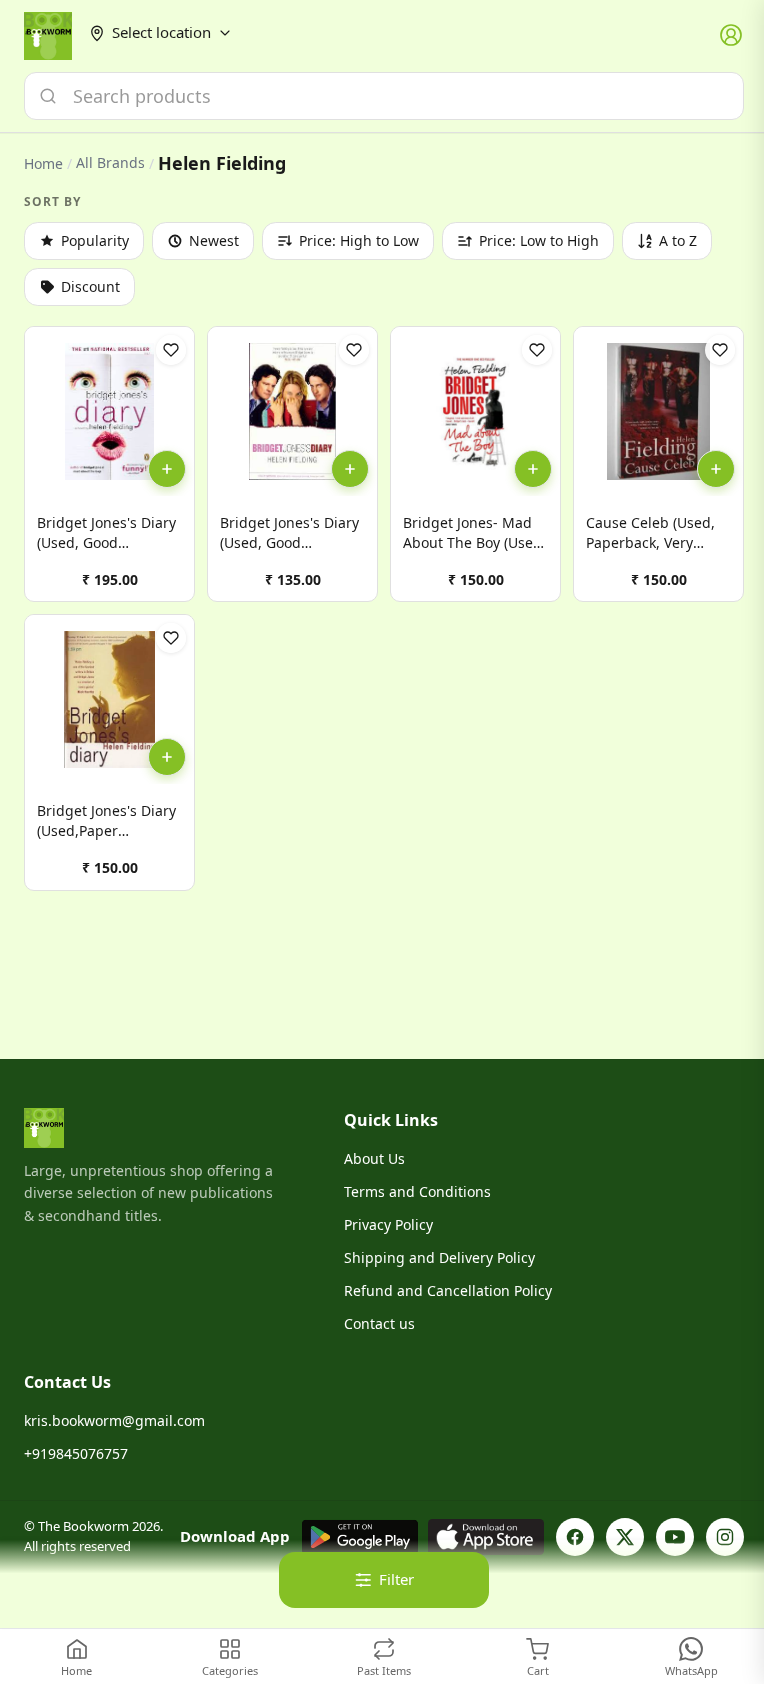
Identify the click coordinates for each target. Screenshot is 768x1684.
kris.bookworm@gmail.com (114, 1420)
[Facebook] (575, 1537)
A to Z (678, 240)
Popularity (95, 240)
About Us (374, 1158)
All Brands (110, 163)
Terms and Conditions (417, 1191)
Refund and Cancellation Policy (448, 1290)
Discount (90, 286)
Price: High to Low (359, 240)
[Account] (732, 36)
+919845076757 (76, 1453)
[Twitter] (625, 1537)
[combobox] (384, 96)
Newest (214, 240)
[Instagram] (725, 1537)
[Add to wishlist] (171, 350)
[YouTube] (675, 1537)
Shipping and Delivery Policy (439, 1257)
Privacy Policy (388, 1224)
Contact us (379, 1323)
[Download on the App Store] (486, 1537)
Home (43, 163)
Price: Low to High (539, 240)
